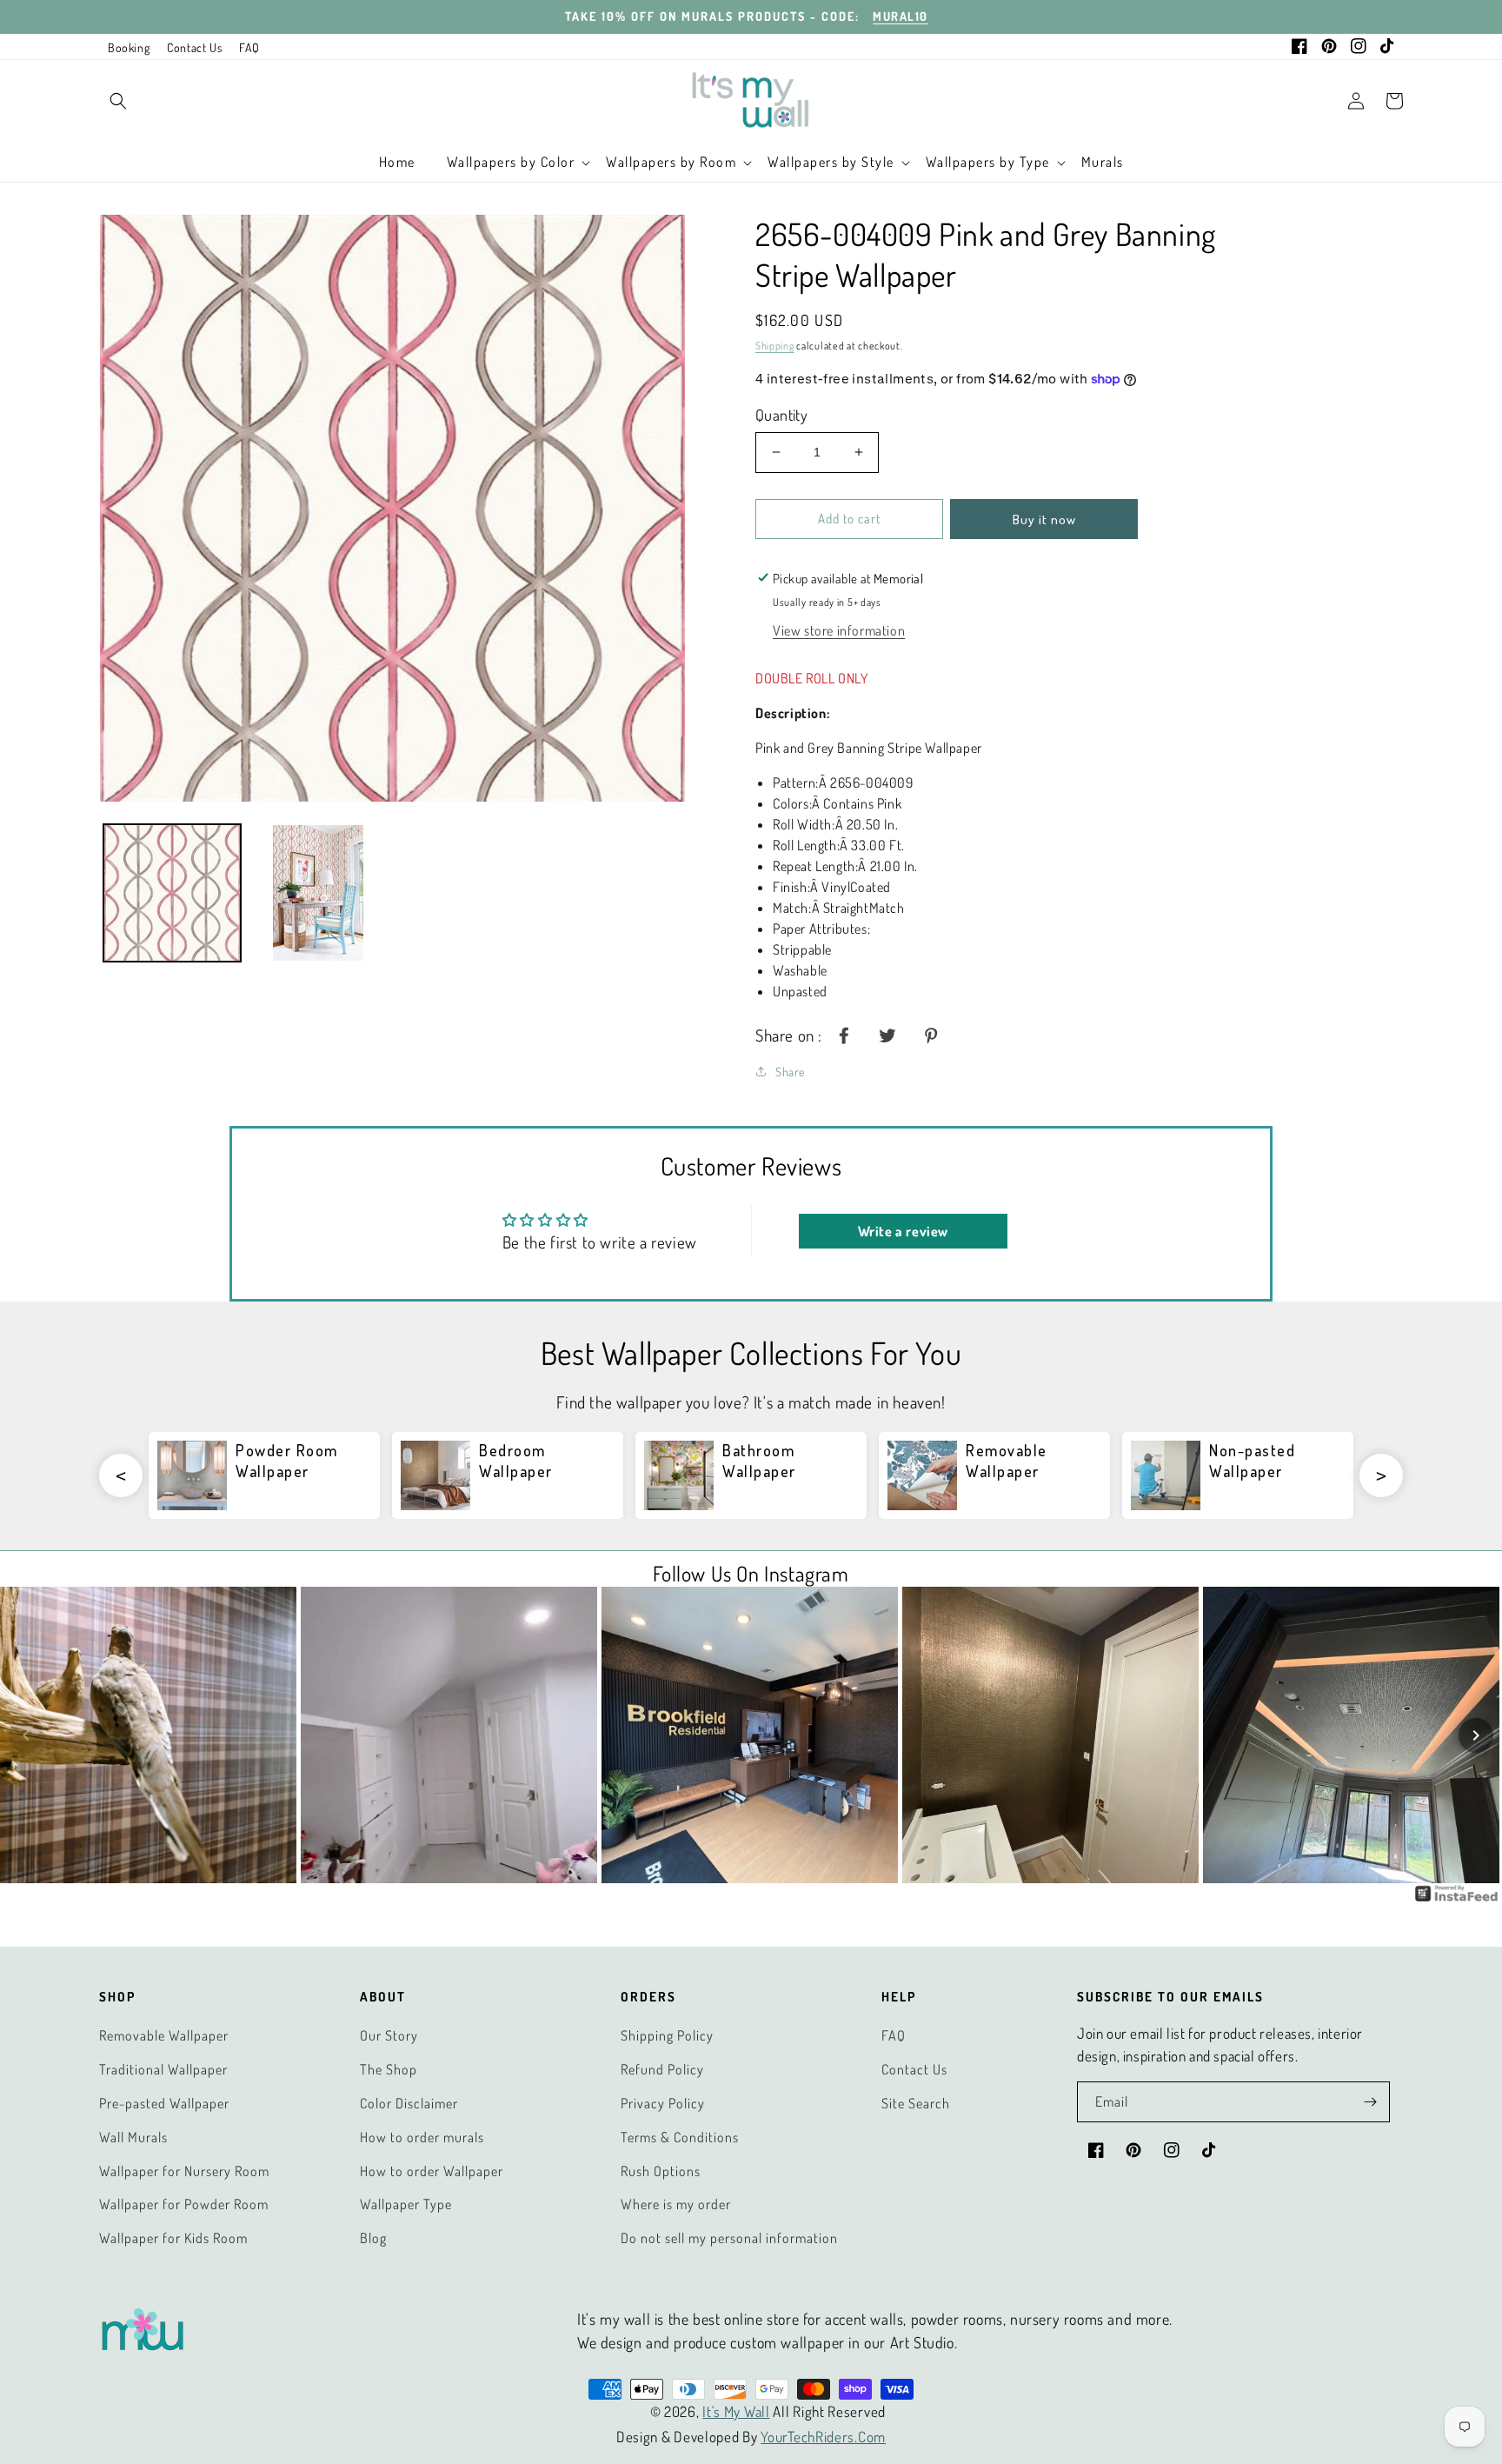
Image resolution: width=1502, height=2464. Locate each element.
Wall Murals (133, 2137)
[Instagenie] (1457, 1898)
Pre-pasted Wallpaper (164, 2103)
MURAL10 (901, 16)
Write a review (903, 1231)
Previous (121, 1475)
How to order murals (422, 2137)
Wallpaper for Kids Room (173, 2238)
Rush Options (661, 2171)
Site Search (916, 2103)
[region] (751, 17)
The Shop (389, 2069)
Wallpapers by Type (988, 162)
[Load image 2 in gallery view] (318, 893)
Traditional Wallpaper (163, 2069)
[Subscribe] (1370, 2102)
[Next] (1476, 1735)
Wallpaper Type (406, 2204)
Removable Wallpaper (164, 2035)
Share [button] (790, 1072)
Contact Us (194, 47)
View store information (839, 630)
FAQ (249, 47)
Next (1381, 1475)
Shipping (775, 346)
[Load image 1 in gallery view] (172, 893)
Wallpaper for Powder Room (184, 2204)
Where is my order (676, 2204)
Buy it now (1044, 519)
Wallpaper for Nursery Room (184, 2171)
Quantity (781, 415)
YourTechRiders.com (823, 2437)
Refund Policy (662, 2069)
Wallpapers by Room (671, 162)
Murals (1103, 162)
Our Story (389, 2035)
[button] (118, 101)
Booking (129, 47)
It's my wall (736, 2411)
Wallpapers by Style (831, 162)
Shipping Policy (667, 2035)
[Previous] (26, 1735)
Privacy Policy (663, 2103)
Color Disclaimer (409, 2103)
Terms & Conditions (680, 2137)
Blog (373, 2238)
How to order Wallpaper (432, 2171)
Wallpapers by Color (511, 162)
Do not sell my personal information (729, 2238)
